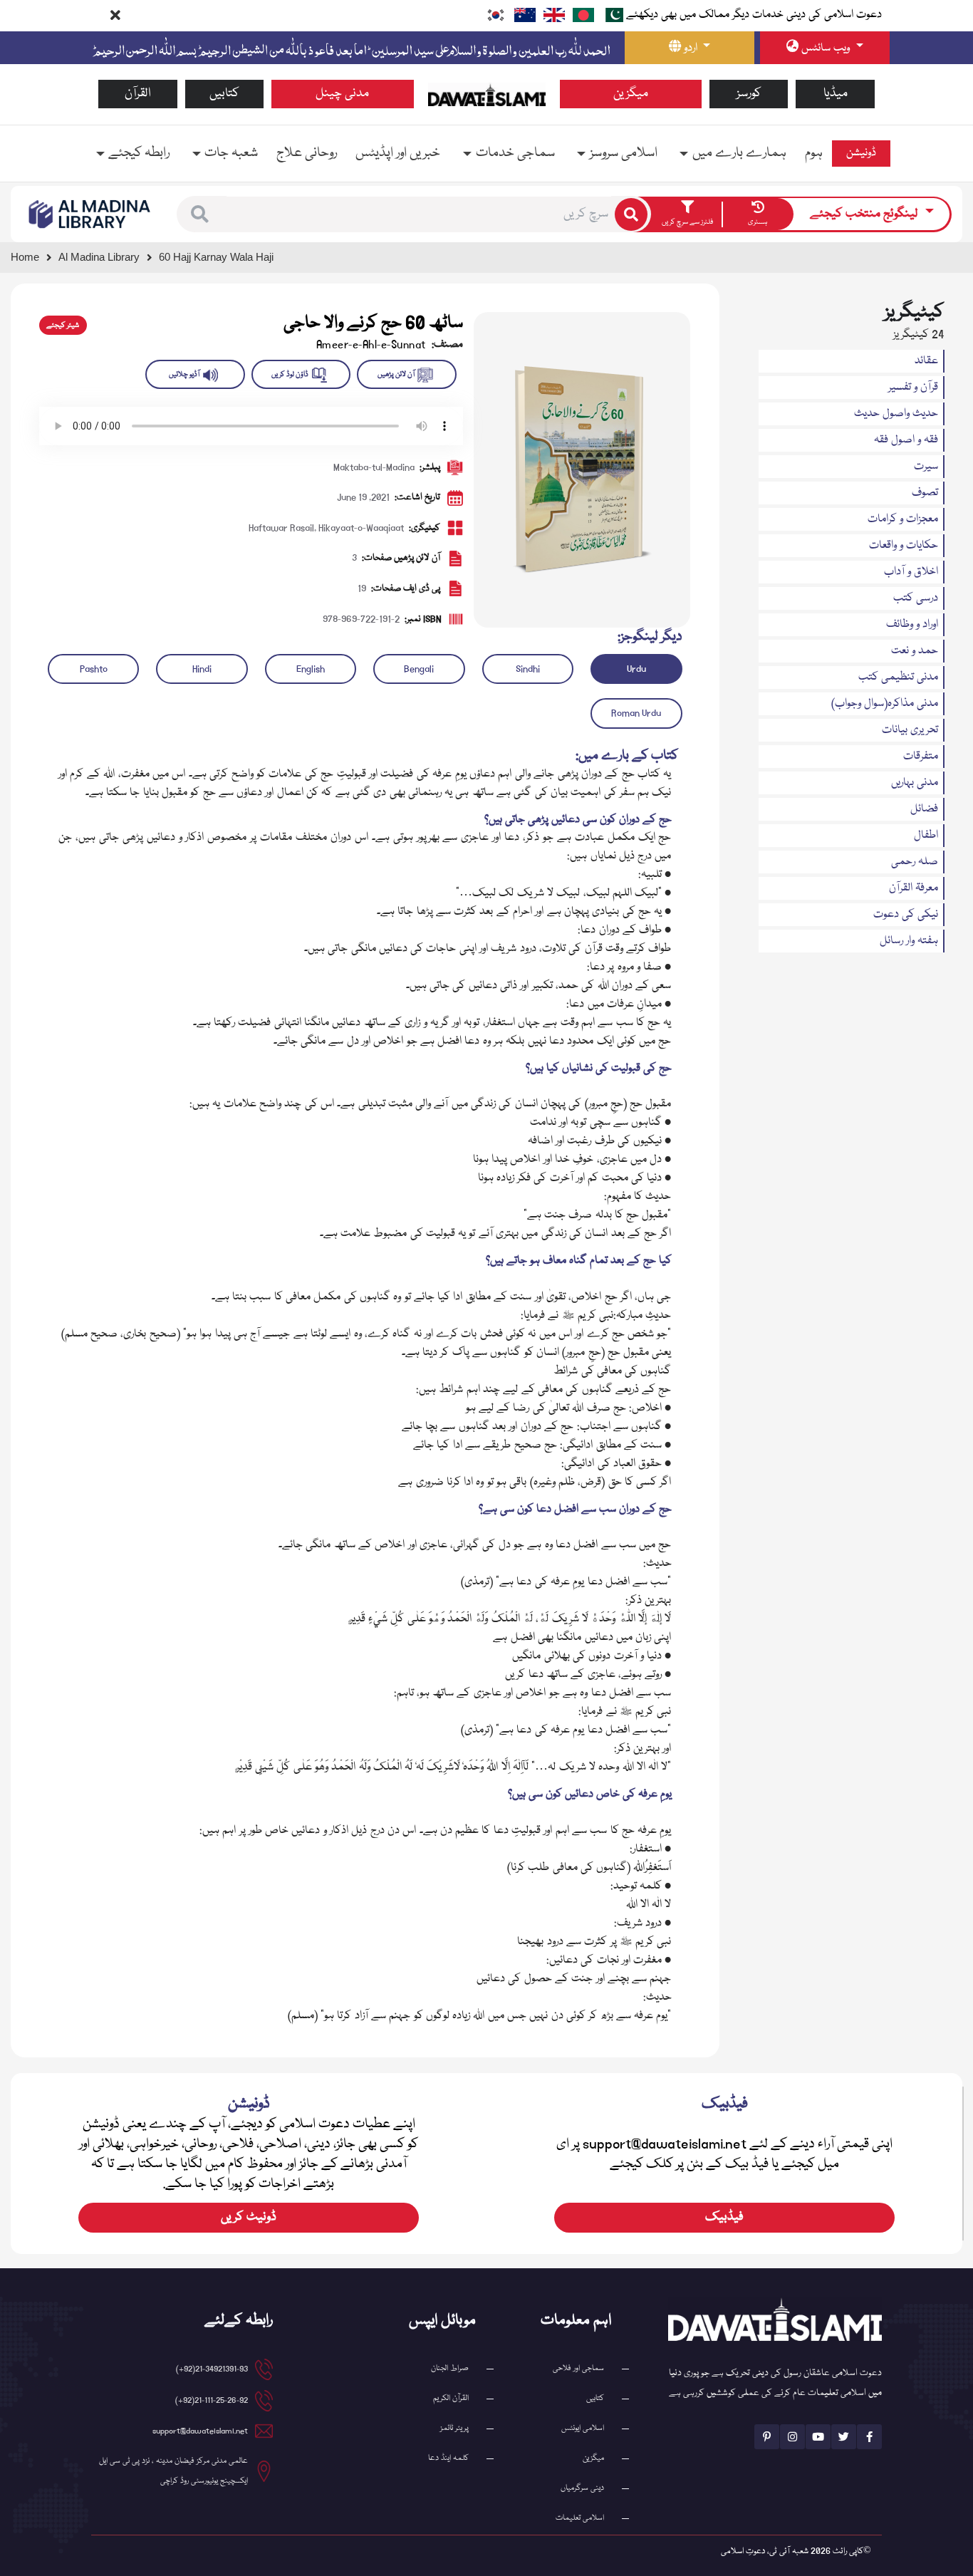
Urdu (636, 669)
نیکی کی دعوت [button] (906, 915)
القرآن (138, 94)
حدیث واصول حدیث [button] (896, 414)
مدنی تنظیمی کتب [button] (898, 677)
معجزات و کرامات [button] (903, 519)
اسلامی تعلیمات (580, 2518)
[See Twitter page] (844, 2437)
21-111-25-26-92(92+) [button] (212, 2400)
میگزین (631, 94)
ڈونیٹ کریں (249, 2217)
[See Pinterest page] (767, 2437)
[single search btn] (631, 214)
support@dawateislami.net (200, 2431)
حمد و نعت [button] (915, 651)
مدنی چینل (342, 94)
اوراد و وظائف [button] (912, 625)
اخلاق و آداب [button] (911, 572)
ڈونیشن (861, 153)
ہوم (814, 153)
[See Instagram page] (792, 2437)
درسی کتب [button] (916, 598)
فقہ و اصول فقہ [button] (906, 440)
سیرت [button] (926, 467)
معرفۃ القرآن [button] (914, 888)
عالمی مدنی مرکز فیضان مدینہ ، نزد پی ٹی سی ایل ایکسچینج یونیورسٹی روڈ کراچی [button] (173, 2471)
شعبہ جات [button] (231, 153)
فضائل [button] (924, 809)
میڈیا (836, 94)
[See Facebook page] (869, 2437)
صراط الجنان (450, 2368)
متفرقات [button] (921, 757)
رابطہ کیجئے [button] (139, 153)
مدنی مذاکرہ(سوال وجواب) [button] (885, 704)
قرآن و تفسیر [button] (913, 388)
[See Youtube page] (818, 2437)
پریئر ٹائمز (454, 2428)
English (311, 669)
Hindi (202, 669)
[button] (200, 214)
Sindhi (528, 669)
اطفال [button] (926, 836)
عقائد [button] (926, 361)
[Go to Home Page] (487, 95)
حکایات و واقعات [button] (904, 546)
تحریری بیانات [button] (910, 730)
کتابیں (224, 94)
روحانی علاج (307, 153)
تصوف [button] (925, 493)
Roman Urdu (636, 713)
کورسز (749, 94)
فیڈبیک (724, 2217)
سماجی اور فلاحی (578, 2368)
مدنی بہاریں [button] (915, 783)
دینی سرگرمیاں (582, 2488)
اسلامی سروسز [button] (624, 153)
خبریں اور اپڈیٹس (398, 153)
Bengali (419, 669)
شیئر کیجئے (63, 326)
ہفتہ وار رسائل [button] (909, 941)
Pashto (94, 669)
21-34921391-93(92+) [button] (212, 2369)
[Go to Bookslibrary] (90, 214)
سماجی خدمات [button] (515, 153)
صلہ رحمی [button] (915, 862)
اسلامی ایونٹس (583, 2428)
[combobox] (419, 214)
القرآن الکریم (451, 2398)
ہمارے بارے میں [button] (739, 153)
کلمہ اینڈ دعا (448, 2458)
